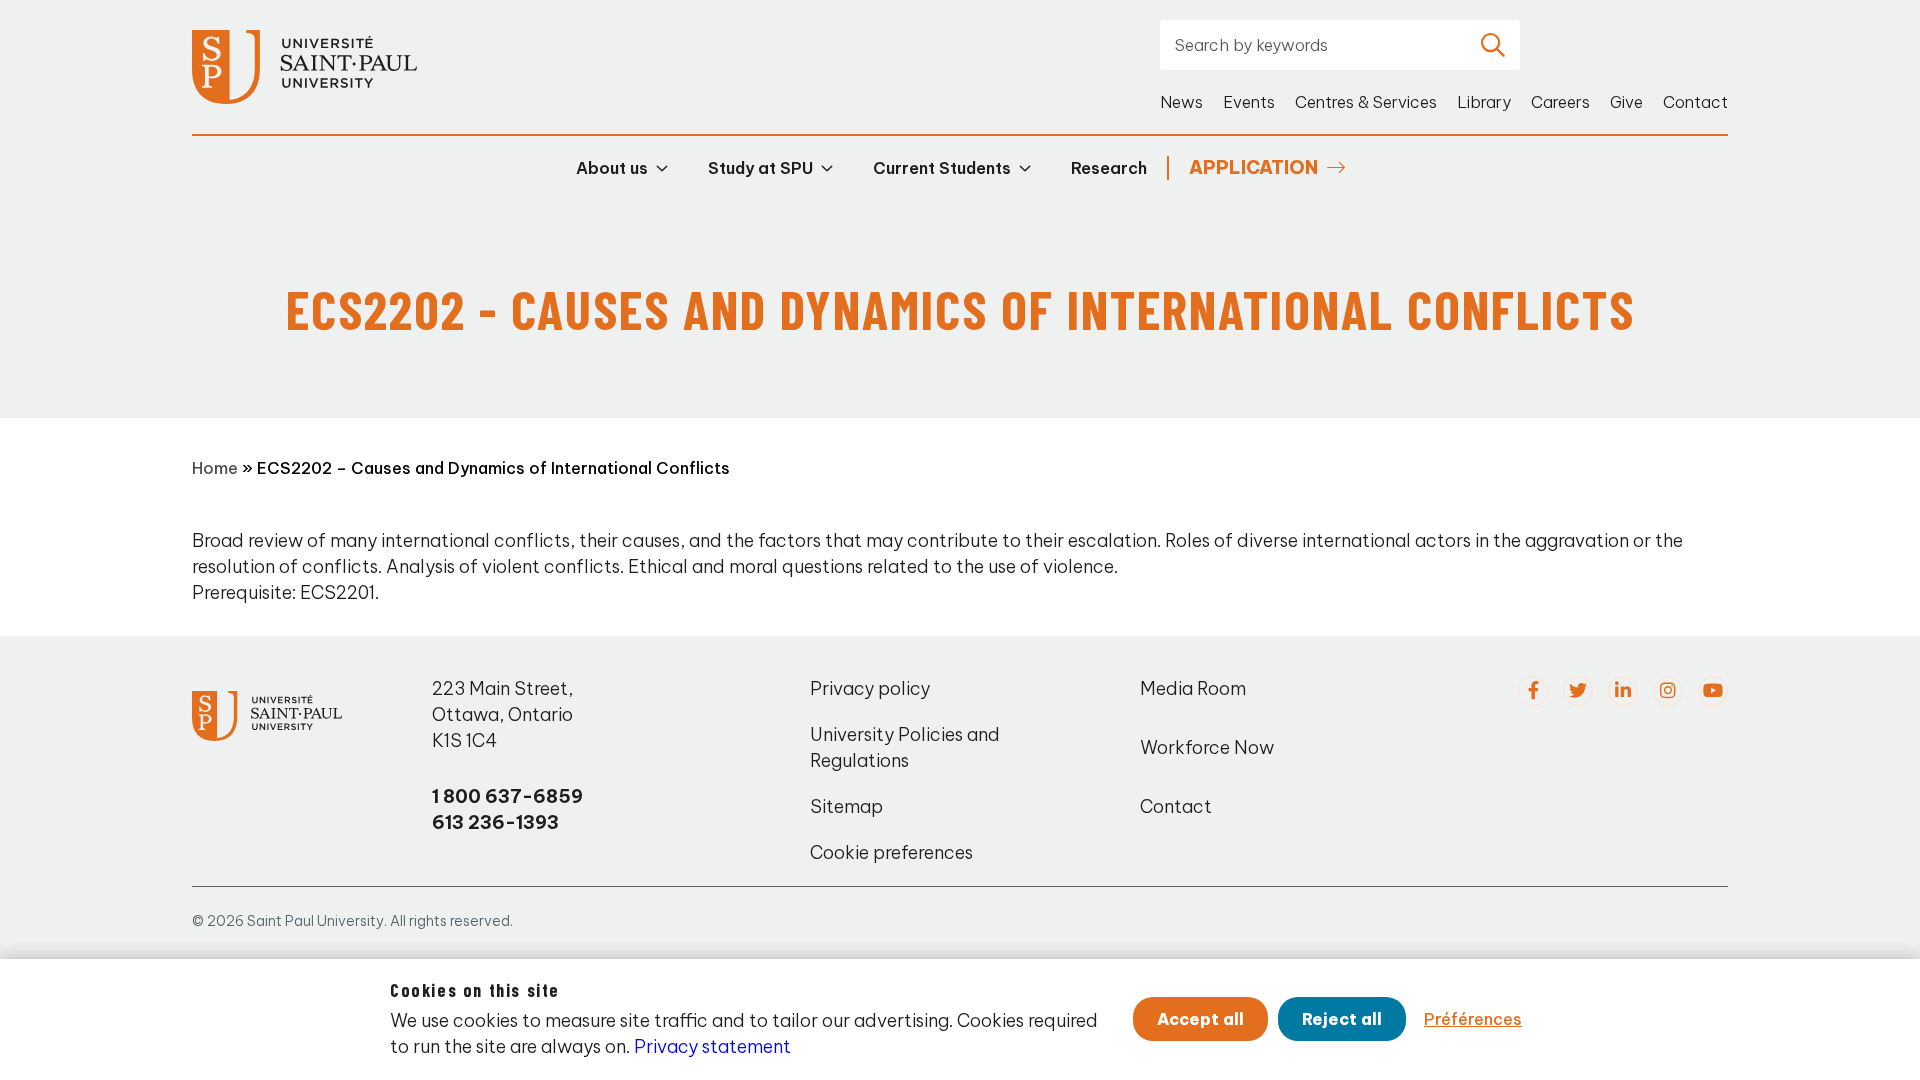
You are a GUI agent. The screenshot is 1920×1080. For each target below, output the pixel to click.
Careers (1560, 102)
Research (1109, 168)
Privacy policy (870, 688)
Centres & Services (1366, 102)
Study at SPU (760, 168)
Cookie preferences (891, 852)
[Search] (1493, 45)
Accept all (1200, 1019)
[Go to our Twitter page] (1578, 691)
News (1181, 102)
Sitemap (846, 806)
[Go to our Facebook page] (1533, 691)
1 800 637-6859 (507, 796)
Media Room (1193, 688)
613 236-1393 (495, 822)
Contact (1695, 102)
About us (612, 168)
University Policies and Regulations (905, 747)
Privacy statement (712, 1046)
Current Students (942, 168)
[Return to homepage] (304, 67)
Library (1484, 102)
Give (1626, 102)
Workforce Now (1207, 747)
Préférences (1473, 1019)
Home (215, 468)
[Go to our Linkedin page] (1623, 691)
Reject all (1342, 1019)
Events (1249, 102)
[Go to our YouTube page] (1713, 691)
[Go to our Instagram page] (1668, 691)
